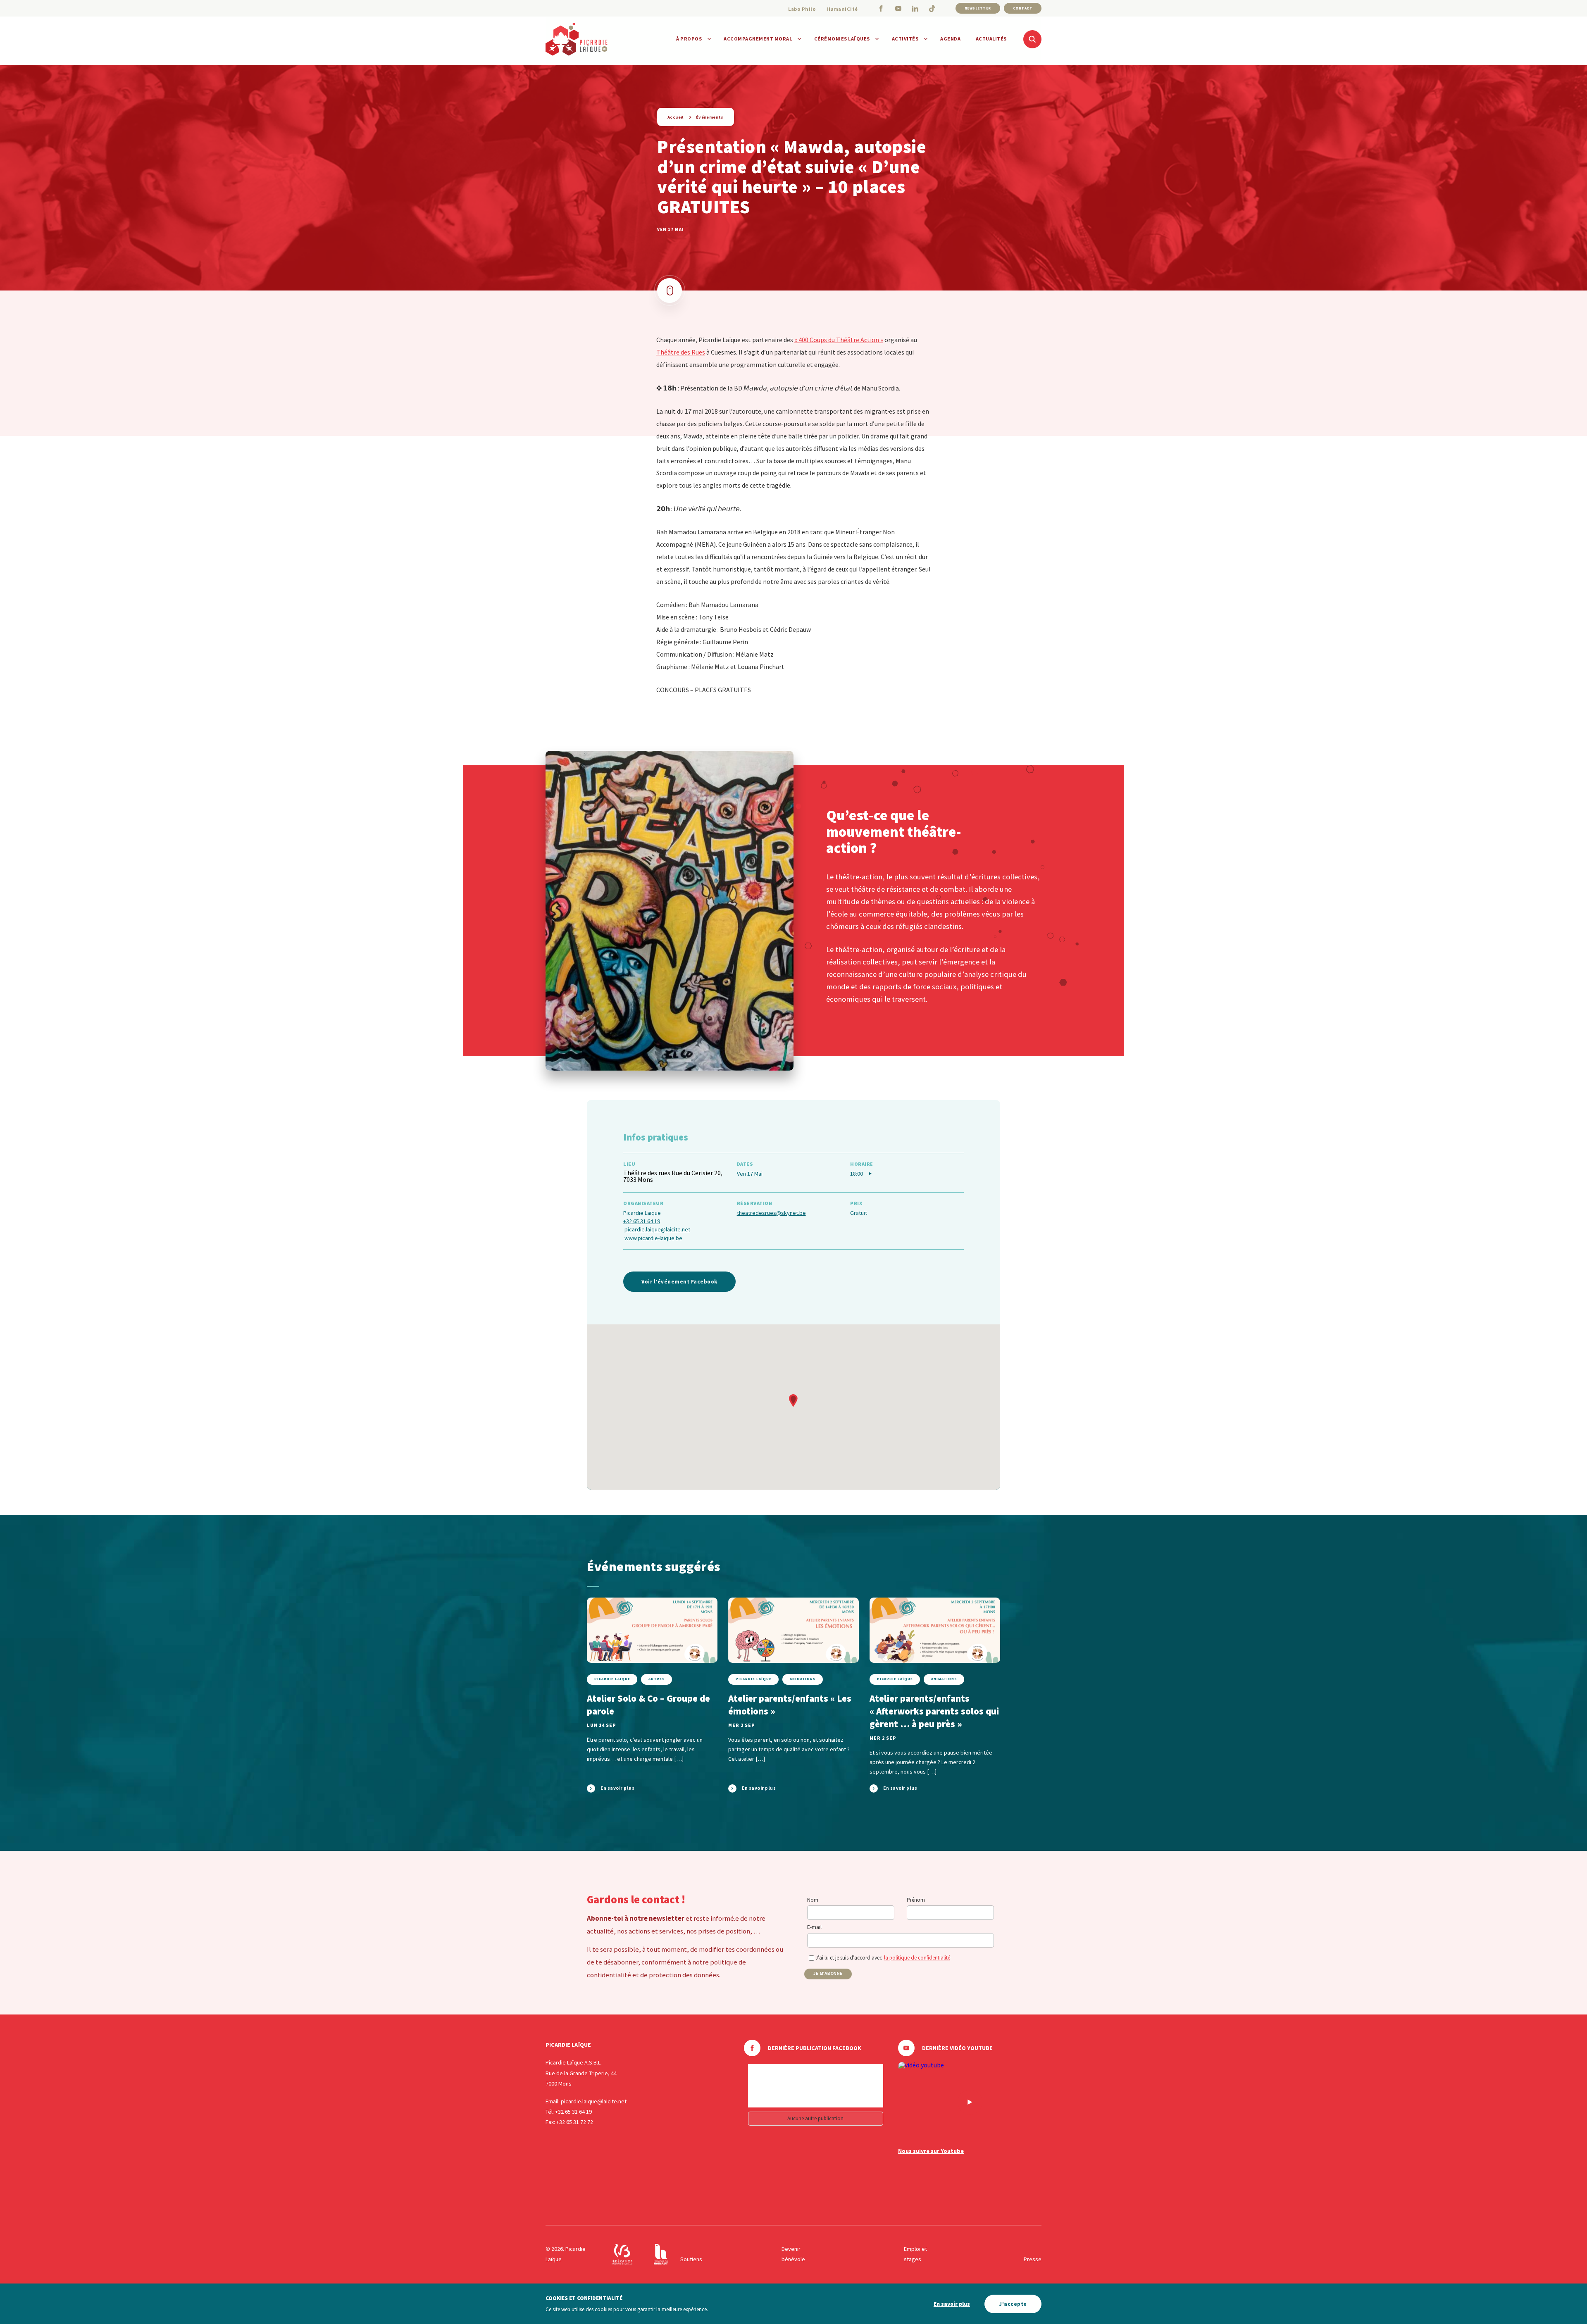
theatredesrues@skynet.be (771, 1213)
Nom (813, 1900)
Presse (1033, 2259)
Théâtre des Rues (681, 352)
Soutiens (691, 2259)
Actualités (991, 39)
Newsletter (978, 8)
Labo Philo (802, 9)
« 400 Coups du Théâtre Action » (839, 340)
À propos (689, 39)
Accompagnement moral (758, 39)
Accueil (676, 117)
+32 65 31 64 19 (642, 1221)
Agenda (950, 39)
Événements (710, 117)
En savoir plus (952, 2304)
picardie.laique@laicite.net (657, 1229)
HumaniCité (842, 9)
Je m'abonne (828, 1974)
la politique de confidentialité (917, 1958)
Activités (905, 39)
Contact (1023, 8)
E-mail (814, 1927)
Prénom (916, 1900)
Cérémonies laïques (842, 39)
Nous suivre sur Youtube (931, 2151)
